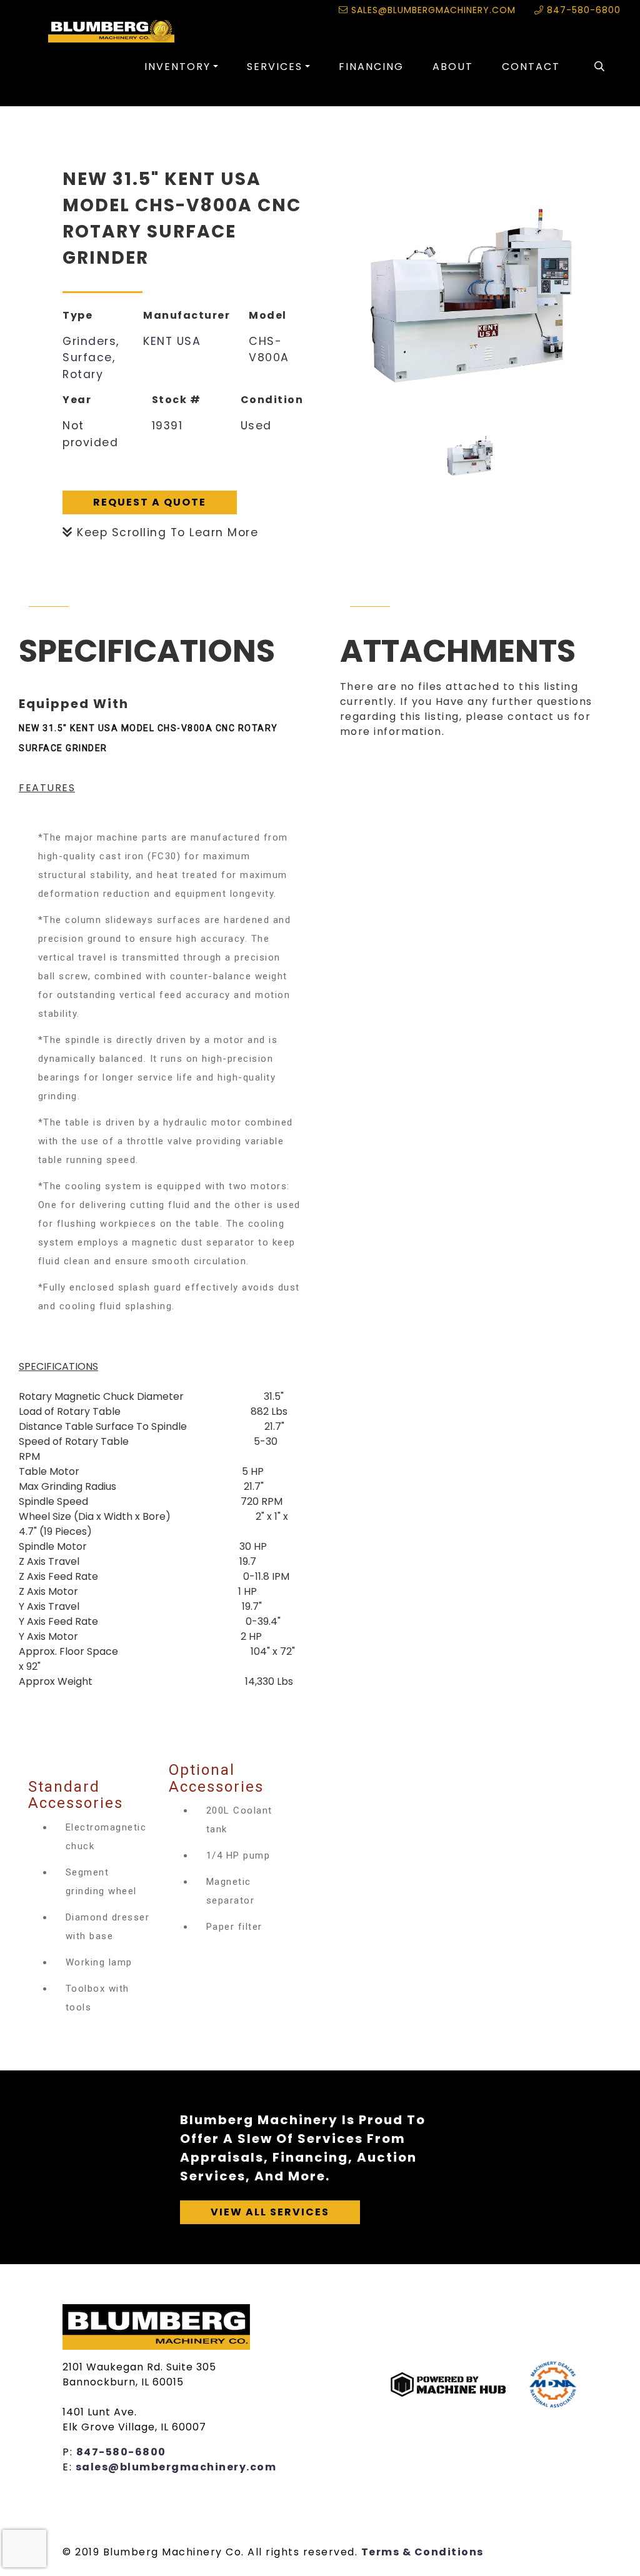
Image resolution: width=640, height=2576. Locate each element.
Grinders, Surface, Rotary (91, 358)
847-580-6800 (582, 10)
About (453, 67)
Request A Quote (150, 502)
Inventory (177, 67)
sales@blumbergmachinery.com (432, 10)
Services (275, 67)
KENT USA (172, 341)
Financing (371, 67)
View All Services (270, 2212)
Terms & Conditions (422, 2552)
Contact (531, 67)
